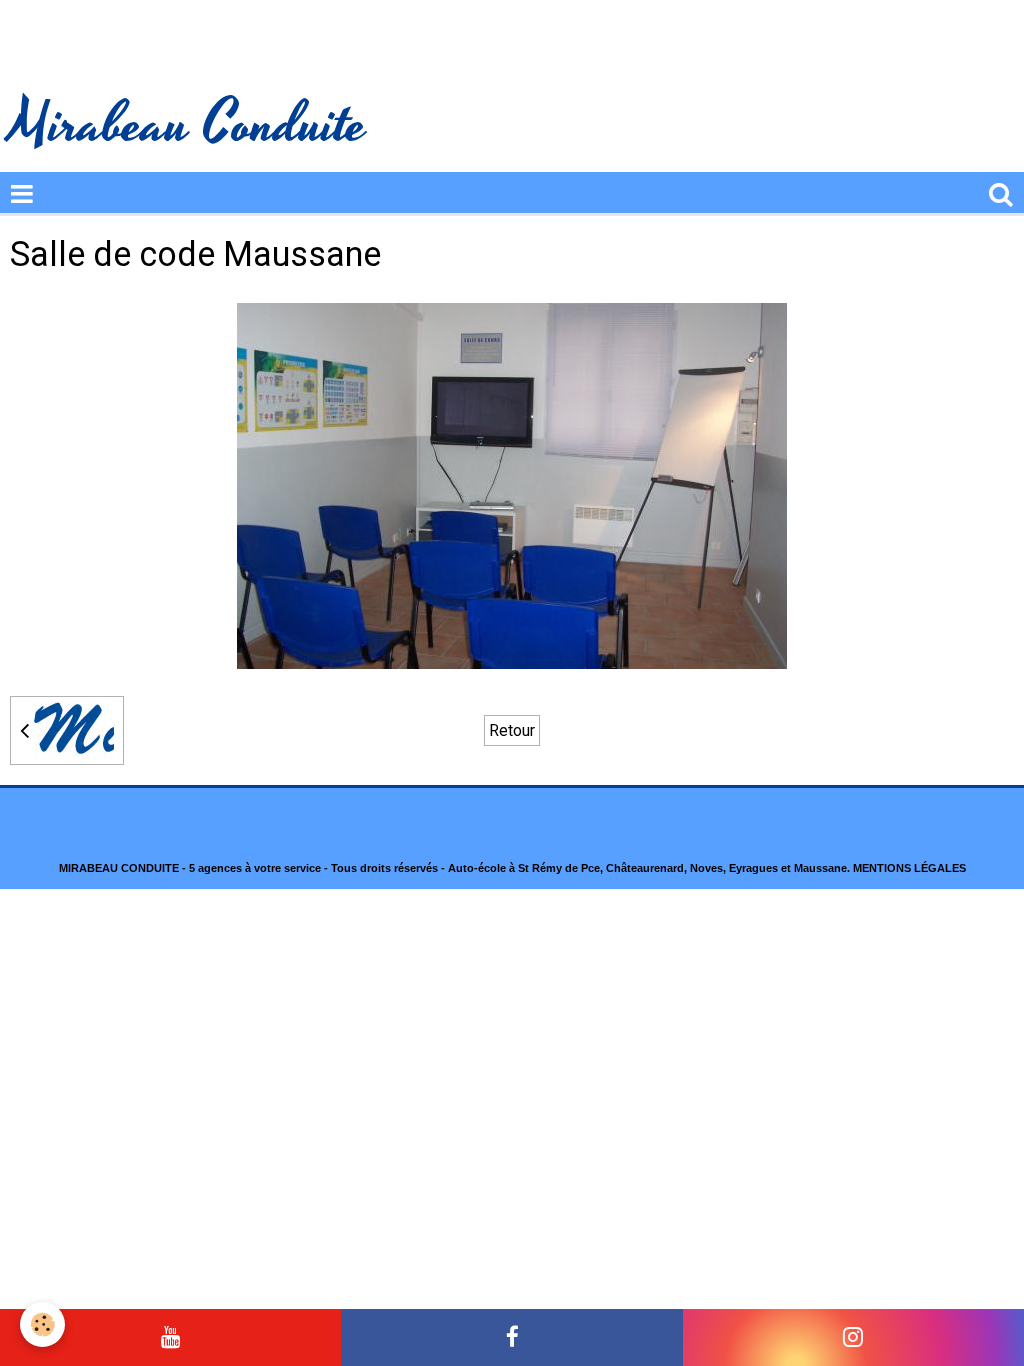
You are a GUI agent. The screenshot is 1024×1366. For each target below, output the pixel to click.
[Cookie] (42, 1324)
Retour (512, 730)
